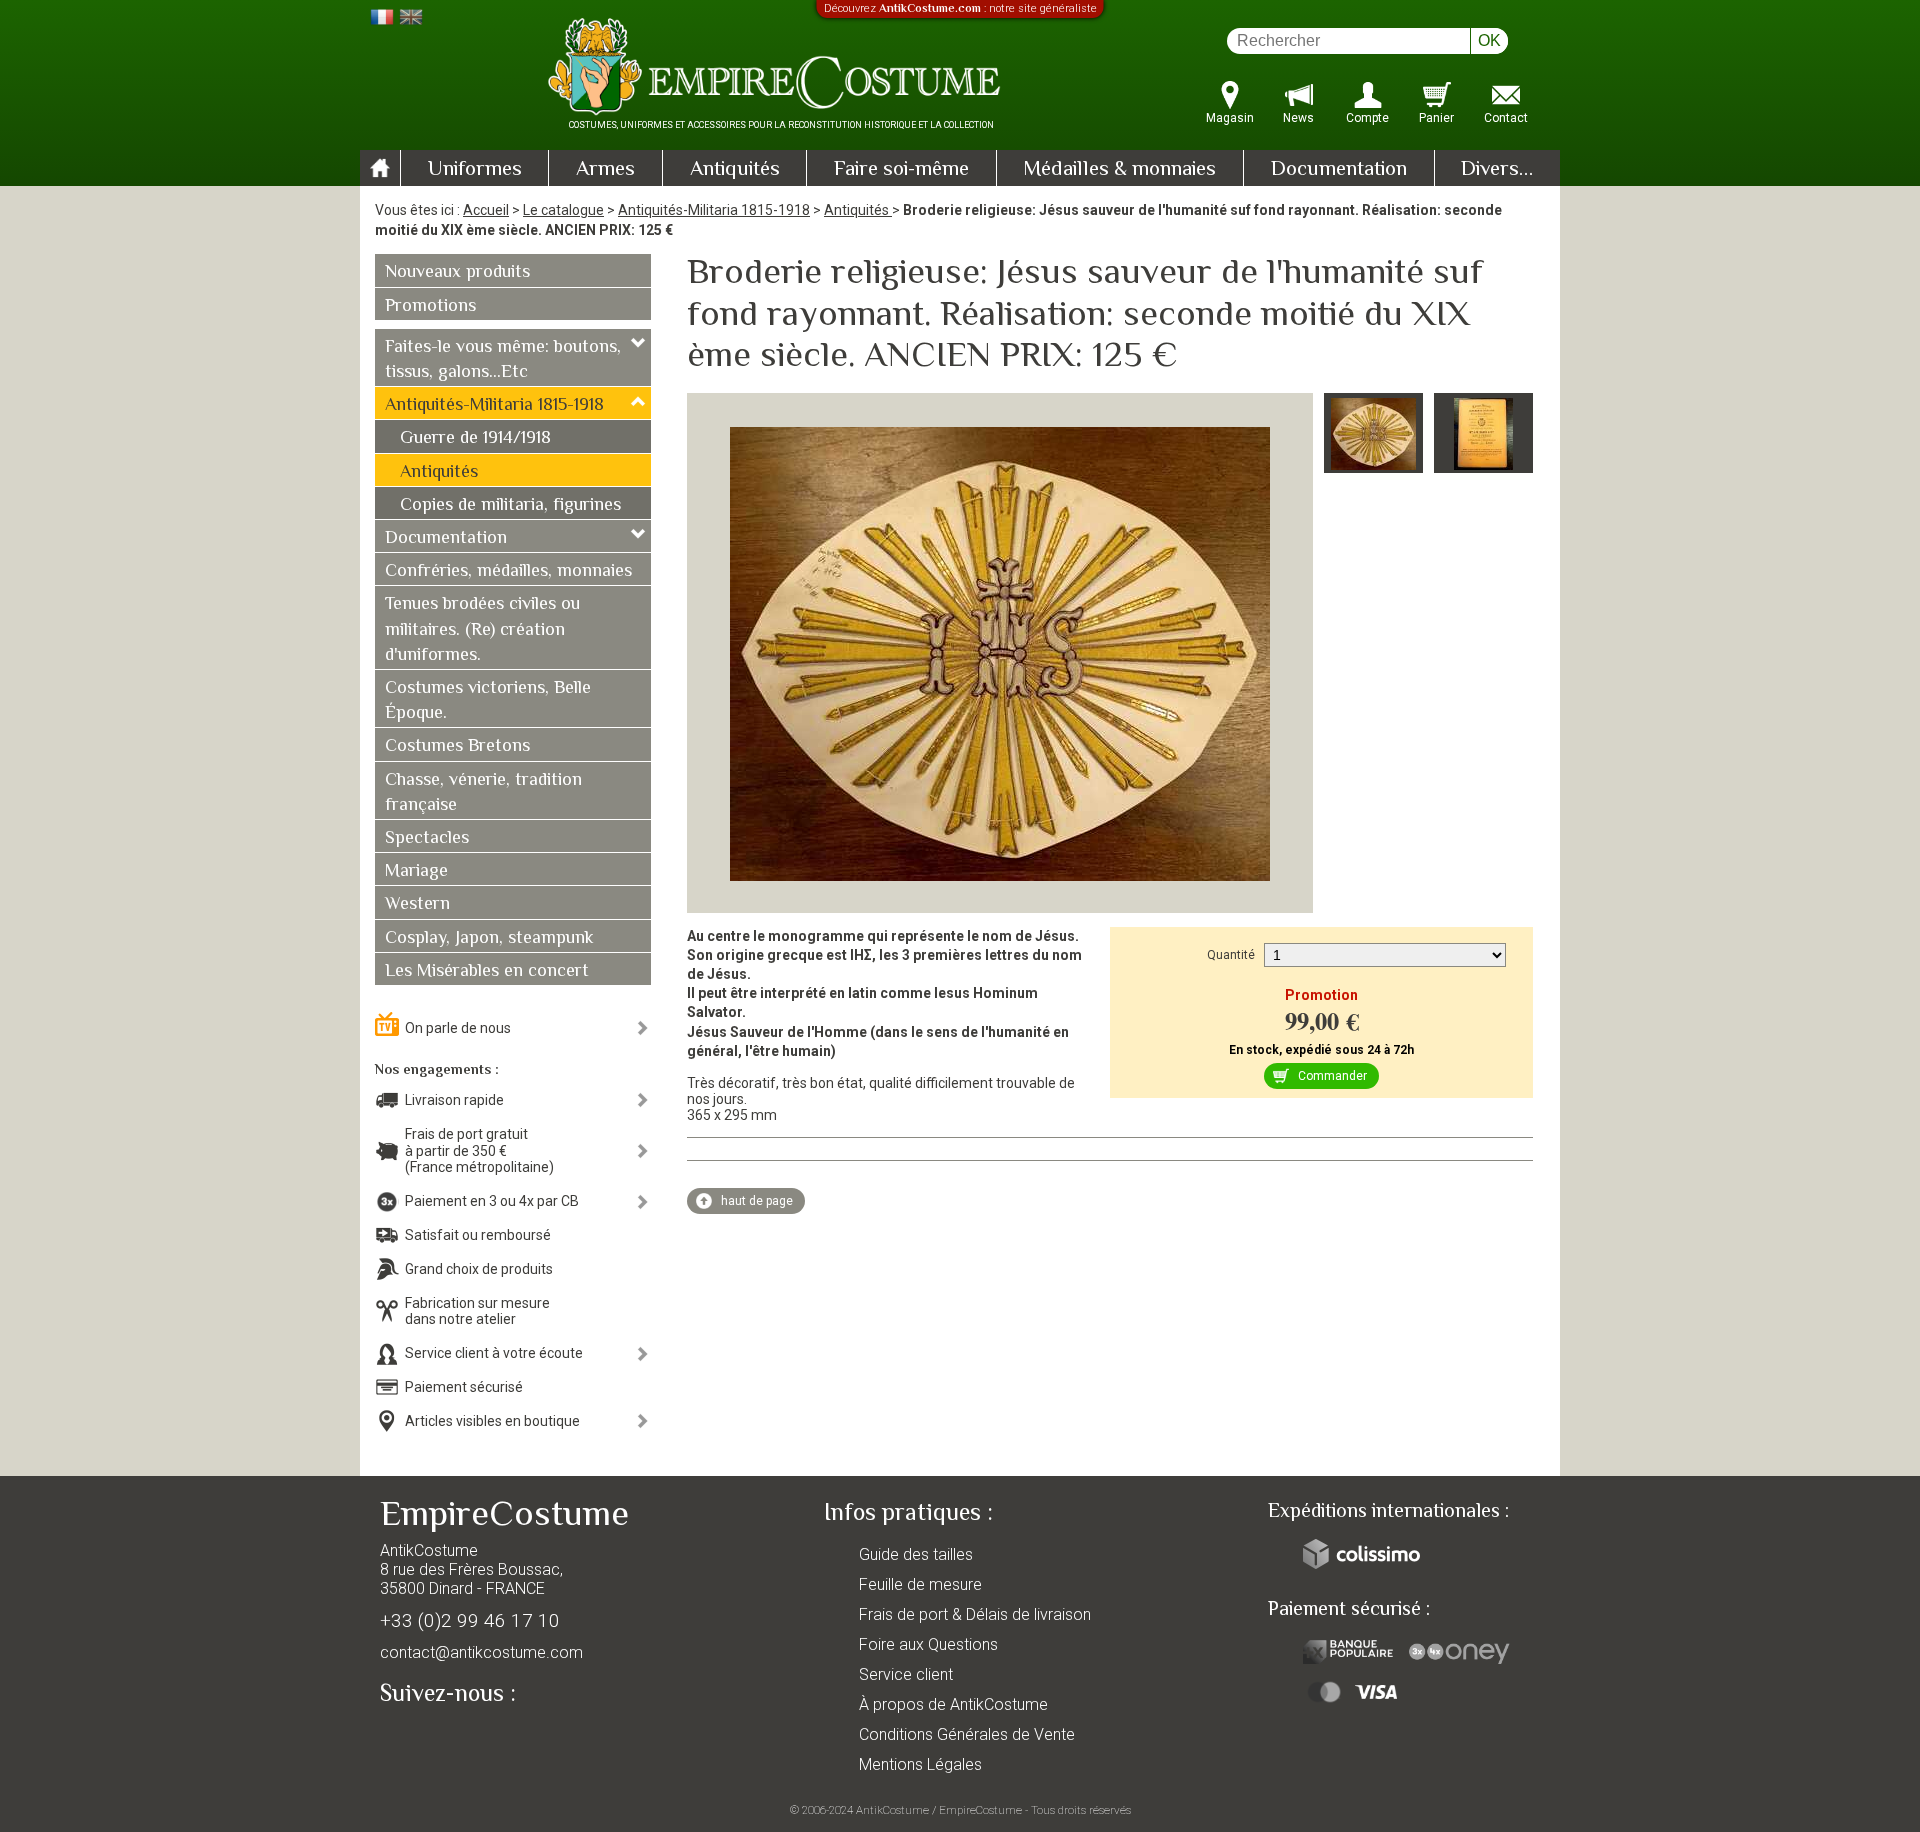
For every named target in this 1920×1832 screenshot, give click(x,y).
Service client (906, 1674)
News (1298, 118)
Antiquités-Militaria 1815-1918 (714, 210)
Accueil (486, 210)
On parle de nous (458, 1028)
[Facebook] (430, 1739)
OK (1489, 40)
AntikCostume (892, 1810)
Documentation (1339, 170)
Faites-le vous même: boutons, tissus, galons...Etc (503, 360)
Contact (1506, 118)
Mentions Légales (920, 1764)
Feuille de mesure (920, 1584)
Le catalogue (563, 210)
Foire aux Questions (928, 1644)
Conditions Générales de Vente (967, 1734)
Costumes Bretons (457, 747)
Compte (1367, 118)
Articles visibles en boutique (492, 1421)
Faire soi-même (901, 170)
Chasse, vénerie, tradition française (483, 793)
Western (417, 905)
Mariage (416, 872)
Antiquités (735, 170)
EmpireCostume (980, 1810)
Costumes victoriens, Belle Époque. (488, 701)
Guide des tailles (916, 1554)
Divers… (1497, 170)
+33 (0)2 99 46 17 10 (470, 1620)
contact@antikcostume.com (481, 1652)
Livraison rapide (454, 1100)
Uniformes (475, 170)
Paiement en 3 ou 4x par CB (492, 1201)
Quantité (1231, 955)
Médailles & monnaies (1119, 170)
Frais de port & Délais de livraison (975, 1614)
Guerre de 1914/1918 (475, 439)
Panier (1436, 118)
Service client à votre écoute (494, 1353)
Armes (605, 170)
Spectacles (427, 839)
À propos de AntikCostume (953, 1704)
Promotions (430, 307)
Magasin (1230, 118)
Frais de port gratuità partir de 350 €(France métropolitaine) (479, 1151)
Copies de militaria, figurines (510, 506)
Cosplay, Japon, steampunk (489, 939)
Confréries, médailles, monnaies (508, 572)
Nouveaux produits (457, 273)
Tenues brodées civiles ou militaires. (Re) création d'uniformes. (482, 630)
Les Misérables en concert (487, 972)
